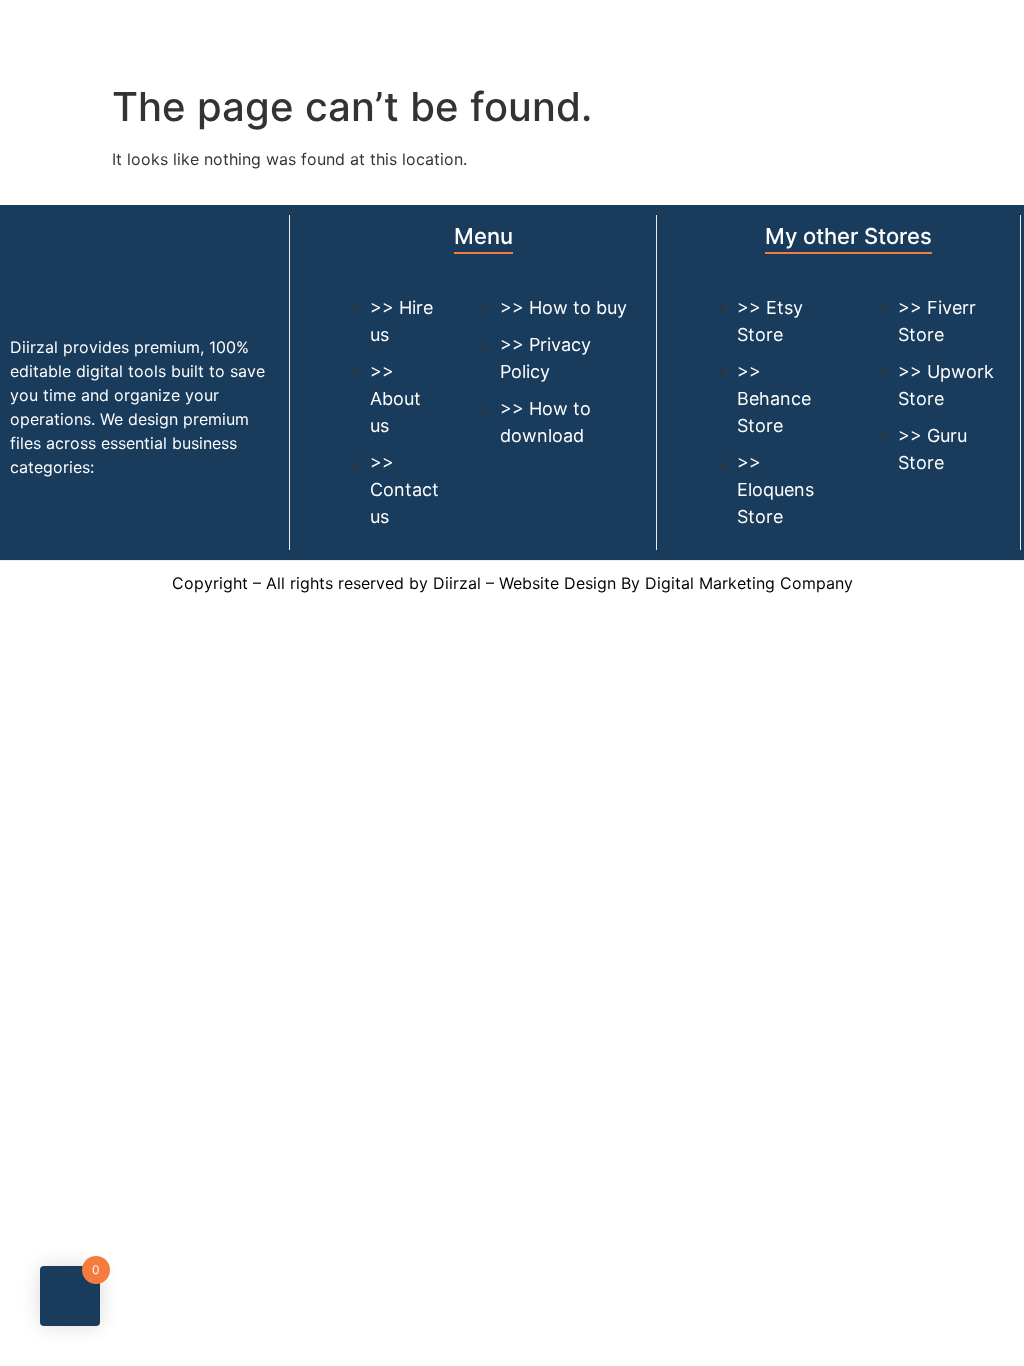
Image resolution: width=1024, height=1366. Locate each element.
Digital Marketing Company (749, 583)
